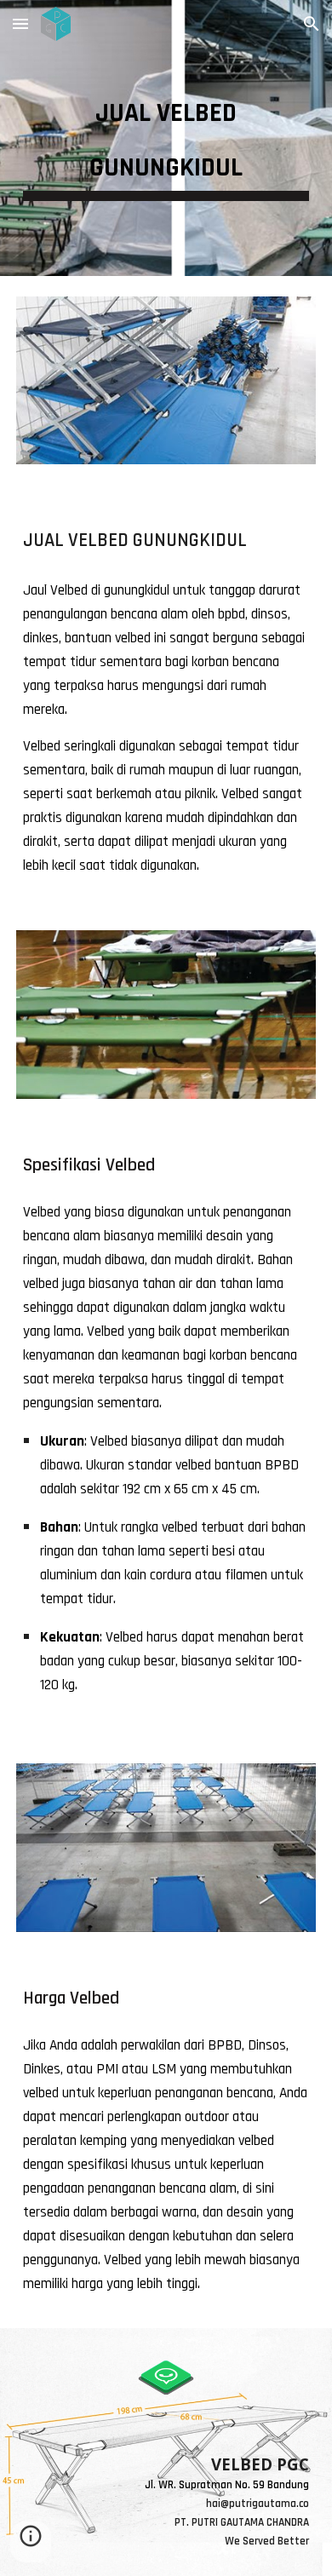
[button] (20, 23)
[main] (166, 138)
